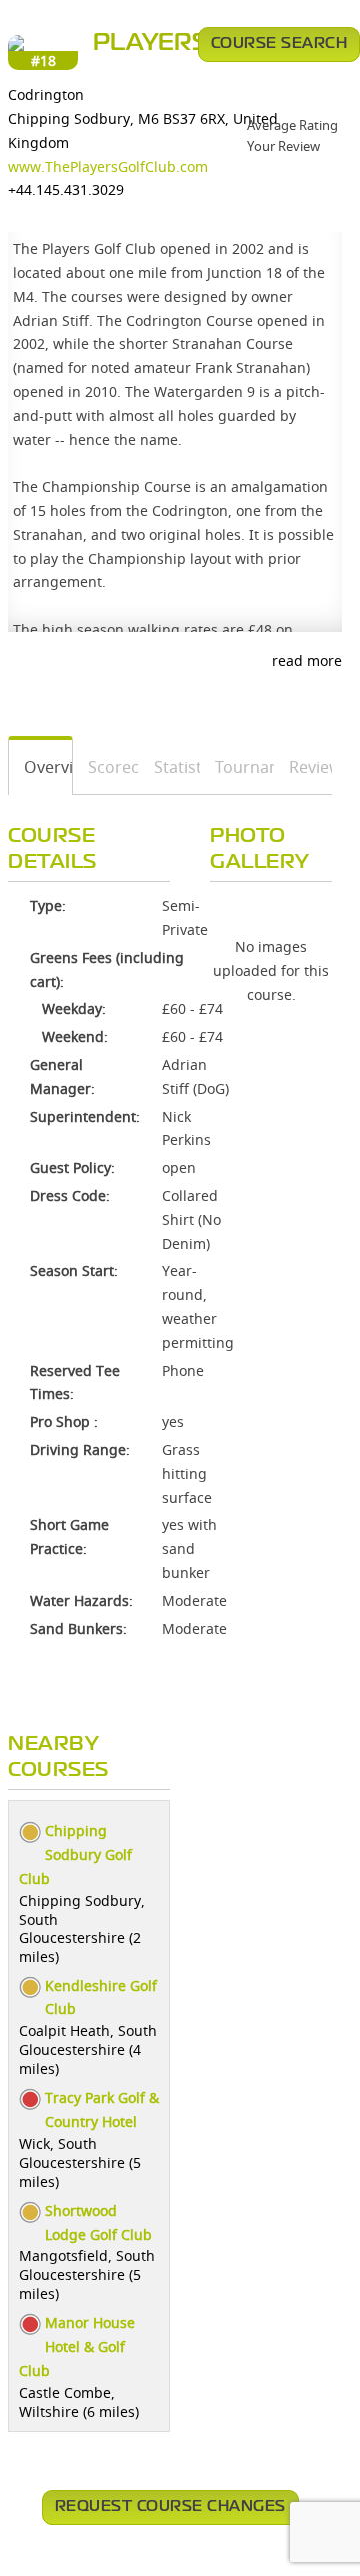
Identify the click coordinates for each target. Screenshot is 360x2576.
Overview (41, 767)
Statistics (170, 767)
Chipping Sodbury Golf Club (75, 1854)
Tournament (237, 767)
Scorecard (106, 767)
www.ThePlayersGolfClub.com (108, 166)
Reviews (303, 767)
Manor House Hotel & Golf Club (77, 2347)
